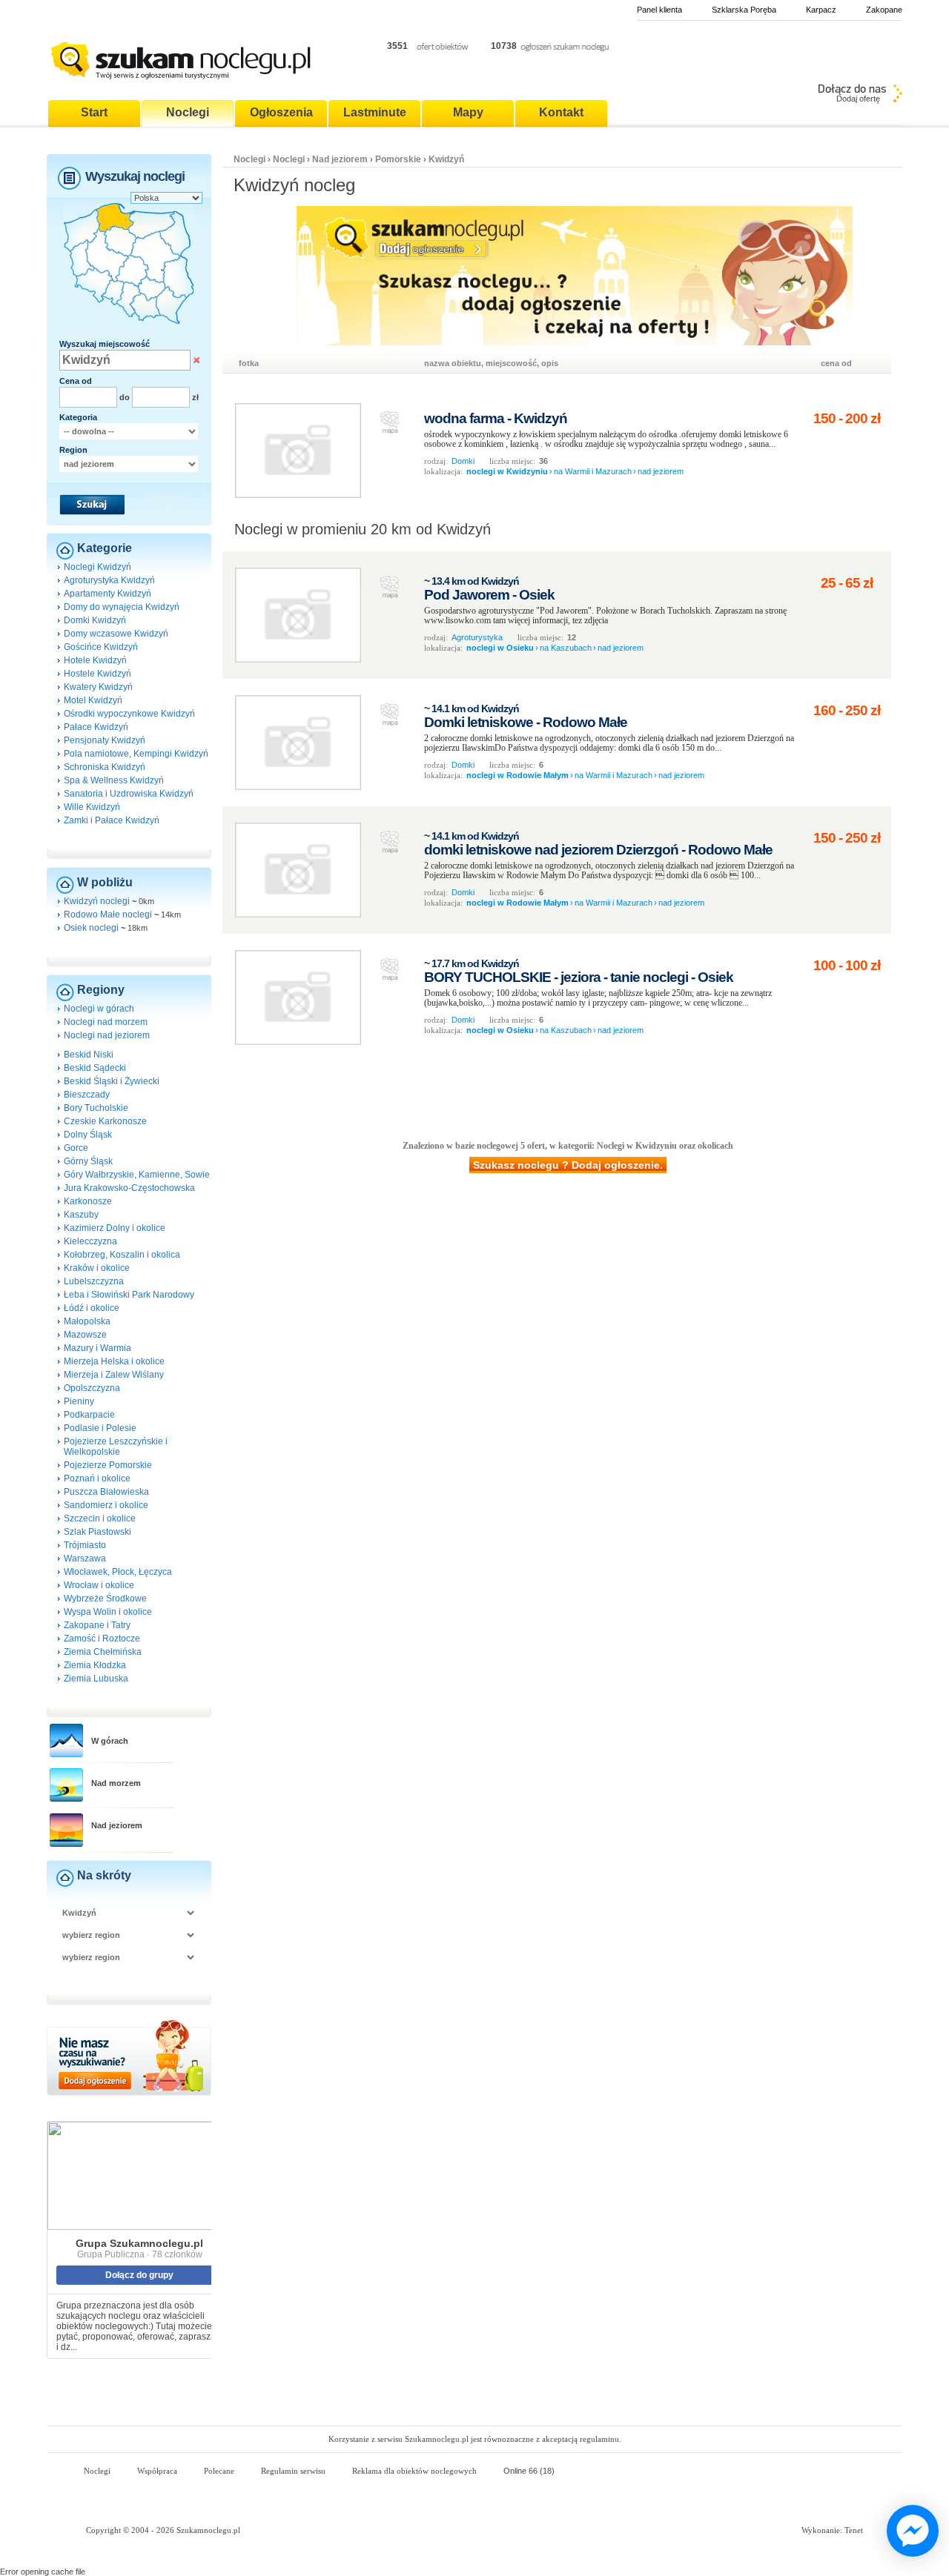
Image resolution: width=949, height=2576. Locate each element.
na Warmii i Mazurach (593, 471)
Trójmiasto (85, 1545)
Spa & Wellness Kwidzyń (114, 780)
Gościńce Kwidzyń (101, 647)
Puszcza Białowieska (106, 1492)
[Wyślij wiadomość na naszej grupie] (909, 2532)
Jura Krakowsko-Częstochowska (129, 1188)
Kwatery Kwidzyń (98, 687)
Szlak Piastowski (97, 1532)
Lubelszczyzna (94, 1281)
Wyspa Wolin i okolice (108, 1612)
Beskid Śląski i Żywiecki (112, 1081)
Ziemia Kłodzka (95, 1665)
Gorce (76, 1148)
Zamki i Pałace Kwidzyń (112, 820)
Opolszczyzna (92, 1388)
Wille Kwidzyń (92, 807)
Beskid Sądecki (95, 1068)
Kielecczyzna (90, 1241)
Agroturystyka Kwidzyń (109, 580)
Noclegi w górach (99, 1009)
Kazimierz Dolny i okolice (115, 1228)
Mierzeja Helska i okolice (114, 1361)
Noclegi (249, 159)
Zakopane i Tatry (97, 1625)
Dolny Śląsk (88, 1135)
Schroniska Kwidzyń (105, 767)
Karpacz (821, 10)
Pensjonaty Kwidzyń (105, 740)
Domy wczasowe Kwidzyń (116, 634)
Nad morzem (116, 1783)
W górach (110, 1741)
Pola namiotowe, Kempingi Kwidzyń (136, 754)
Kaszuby (81, 1215)
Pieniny (79, 1401)
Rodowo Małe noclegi (108, 914)
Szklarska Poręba (744, 10)
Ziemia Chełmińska (103, 1652)
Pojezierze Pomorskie (108, 1465)
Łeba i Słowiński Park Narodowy (129, 1295)
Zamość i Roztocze (102, 1639)
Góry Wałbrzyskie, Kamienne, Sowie (137, 1175)
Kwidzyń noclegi (97, 901)
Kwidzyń (446, 159)
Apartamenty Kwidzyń (108, 594)
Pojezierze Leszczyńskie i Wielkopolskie (116, 1447)
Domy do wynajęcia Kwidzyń (122, 607)
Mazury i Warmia (97, 1348)
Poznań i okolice (97, 1478)
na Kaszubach (566, 648)
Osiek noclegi (91, 928)
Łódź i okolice (92, 1308)
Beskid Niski (89, 1055)
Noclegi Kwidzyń (97, 567)
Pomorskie (398, 159)
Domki (463, 461)
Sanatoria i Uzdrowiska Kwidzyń (129, 794)
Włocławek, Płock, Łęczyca (118, 1572)
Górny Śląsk (88, 1161)
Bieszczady (87, 1095)
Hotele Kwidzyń (95, 660)
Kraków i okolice (97, 1268)
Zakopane (884, 10)
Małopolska (87, 1321)
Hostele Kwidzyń (97, 674)
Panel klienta (659, 10)
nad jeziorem (661, 471)
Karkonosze (88, 1201)
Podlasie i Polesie (100, 1428)
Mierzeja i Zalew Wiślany (114, 1375)
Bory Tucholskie (96, 1108)
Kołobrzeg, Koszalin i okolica (122, 1255)
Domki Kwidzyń (95, 620)
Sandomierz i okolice (106, 1505)
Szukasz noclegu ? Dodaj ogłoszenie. (568, 1165)
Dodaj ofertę (858, 99)
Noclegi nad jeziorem (107, 1035)
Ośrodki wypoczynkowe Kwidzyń (129, 714)
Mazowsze (85, 1335)
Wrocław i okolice (99, 1585)
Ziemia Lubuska (96, 1679)
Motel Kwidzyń (93, 700)
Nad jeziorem (117, 1825)
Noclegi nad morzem (106, 1022)
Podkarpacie (89, 1415)
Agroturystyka (477, 637)
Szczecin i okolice (100, 1518)
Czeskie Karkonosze (105, 1121)
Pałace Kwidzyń (96, 727)
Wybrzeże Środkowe (105, 1599)
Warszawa (85, 1558)
